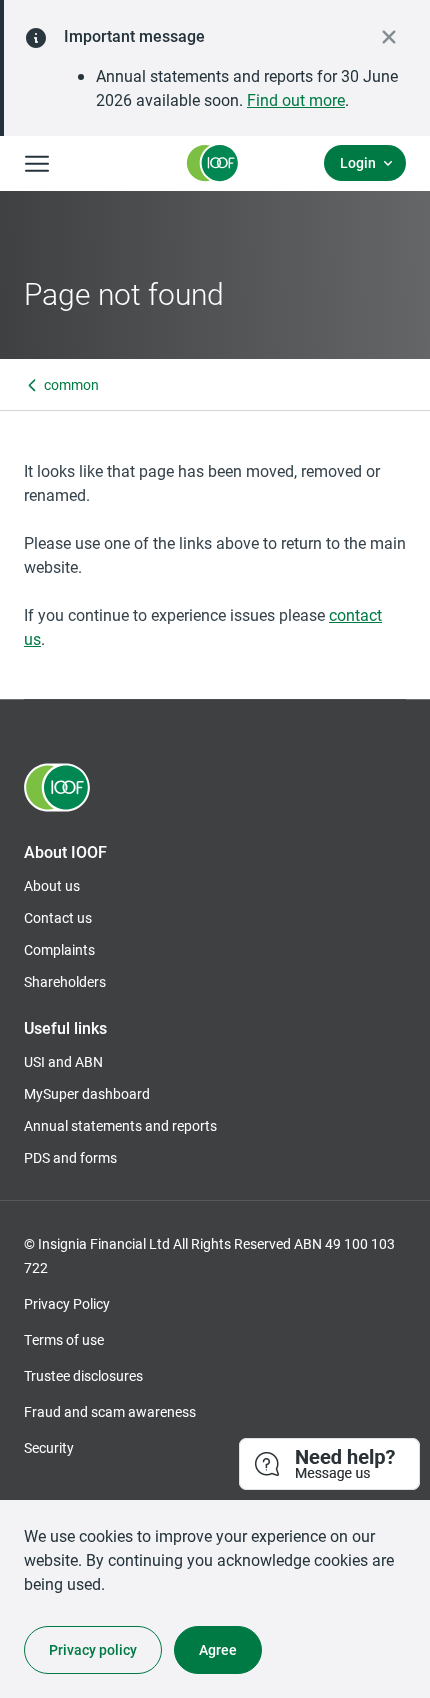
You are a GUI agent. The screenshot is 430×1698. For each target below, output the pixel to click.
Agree (218, 1649)
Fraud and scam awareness (110, 1411)
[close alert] (389, 37)
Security (49, 1447)
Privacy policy (93, 1649)
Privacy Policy (67, 1303)
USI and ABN (63, 1061)
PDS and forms (70, 1157)
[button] (330, 1465)
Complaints (59, 949)
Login (358, 162)
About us (52, 885)
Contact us (58, 917)
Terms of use (64, 1339)
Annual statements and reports (120, 1125)
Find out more (296, 99)
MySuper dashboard (87, 1093)
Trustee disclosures (83, 1375)
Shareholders (65, 981)
